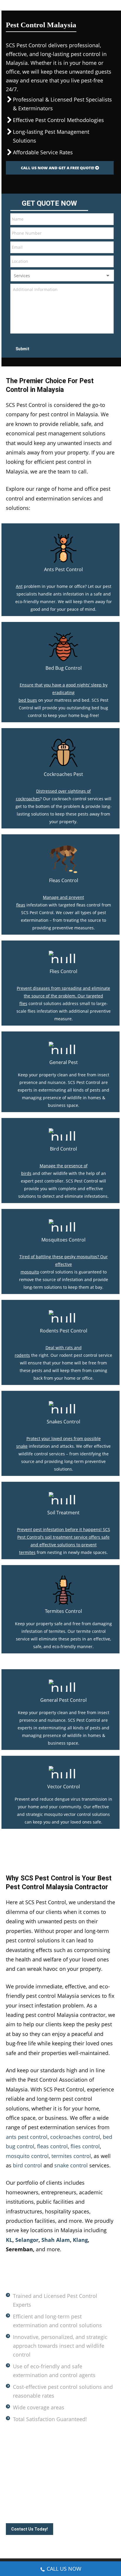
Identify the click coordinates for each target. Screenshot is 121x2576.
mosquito (30, 1272)
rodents (22, 1355)
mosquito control (27, 2156)
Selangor (27, 2240)
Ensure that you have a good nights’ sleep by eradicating (64, 689)
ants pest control (27, 2137)
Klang (80, 2240)
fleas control (52, 2146)
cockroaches (28, 799)
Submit (22, 349)
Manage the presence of (64, 1166)
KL (9, 2240)
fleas (21, 905)
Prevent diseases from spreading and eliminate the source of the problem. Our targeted (63, 992)
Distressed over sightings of (63, 791)
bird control (27, 2165)
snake (22, 1446)
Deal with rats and (64, 1348)
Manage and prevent (63, 897)
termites (27, 1552)
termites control (71, 2156)
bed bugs (28, 700)
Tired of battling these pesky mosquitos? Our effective (64, 1260)
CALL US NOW (64, 2569)
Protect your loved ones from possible (64, 1438)
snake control (71, 2165)
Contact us (92, 2495)
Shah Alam (56, 2240)
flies (23, 1003)
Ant (19, 586)
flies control (85, 2146)
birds (26, 1173)
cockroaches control (75, 2137)
